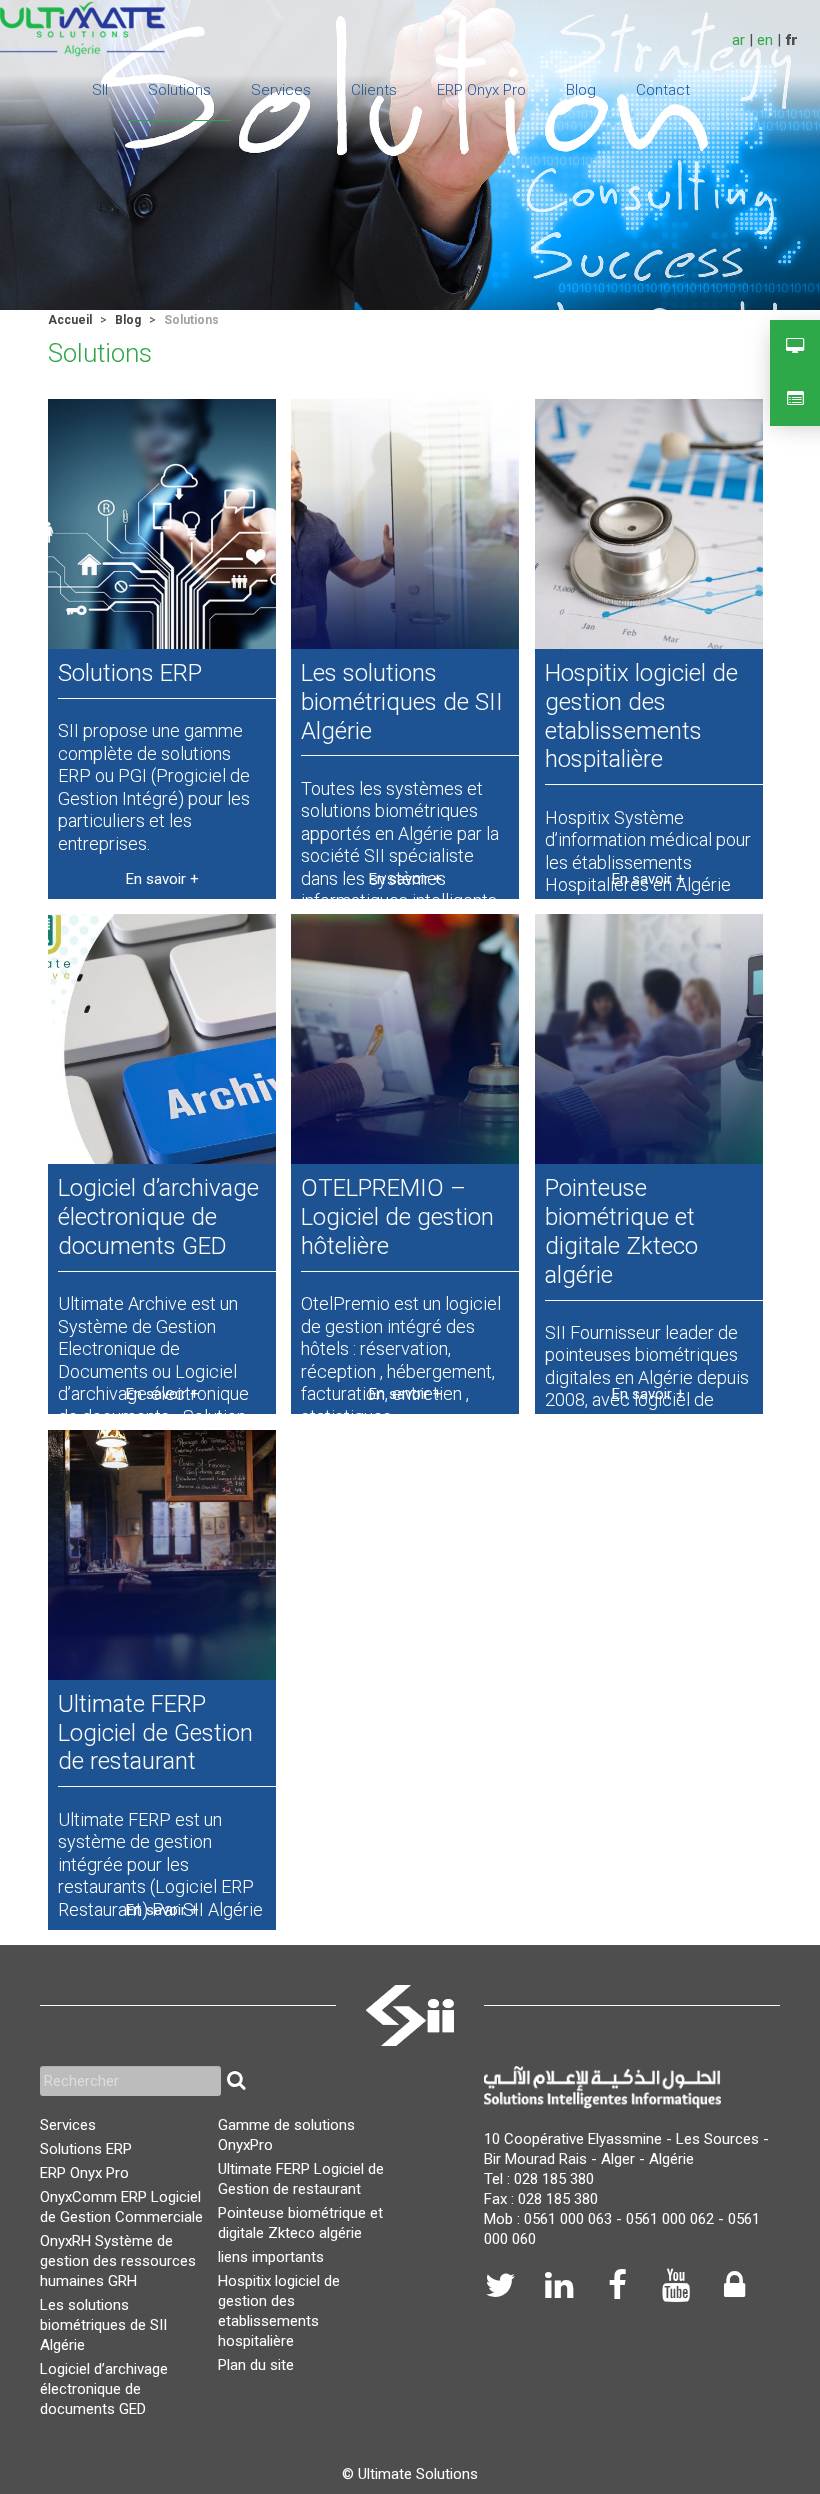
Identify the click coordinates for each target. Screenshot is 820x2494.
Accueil (70, 320)
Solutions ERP (130, 673)
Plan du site (256, 2365)
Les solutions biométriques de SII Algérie (402, 702)
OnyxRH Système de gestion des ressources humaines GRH (118, 2261)
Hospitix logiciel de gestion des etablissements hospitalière (641, 716)
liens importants (271, 2257)
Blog (128, 320)
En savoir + (162, 879)
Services (68, 2125)
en (765, 40)
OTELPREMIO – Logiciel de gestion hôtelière (397, 1217)
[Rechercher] (236, 2081)
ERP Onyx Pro (84, 2173)
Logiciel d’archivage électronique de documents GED (158, 1217)
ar (738, 40)
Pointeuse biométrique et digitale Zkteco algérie (621, 1231)
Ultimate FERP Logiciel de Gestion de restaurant (155, 1733)
